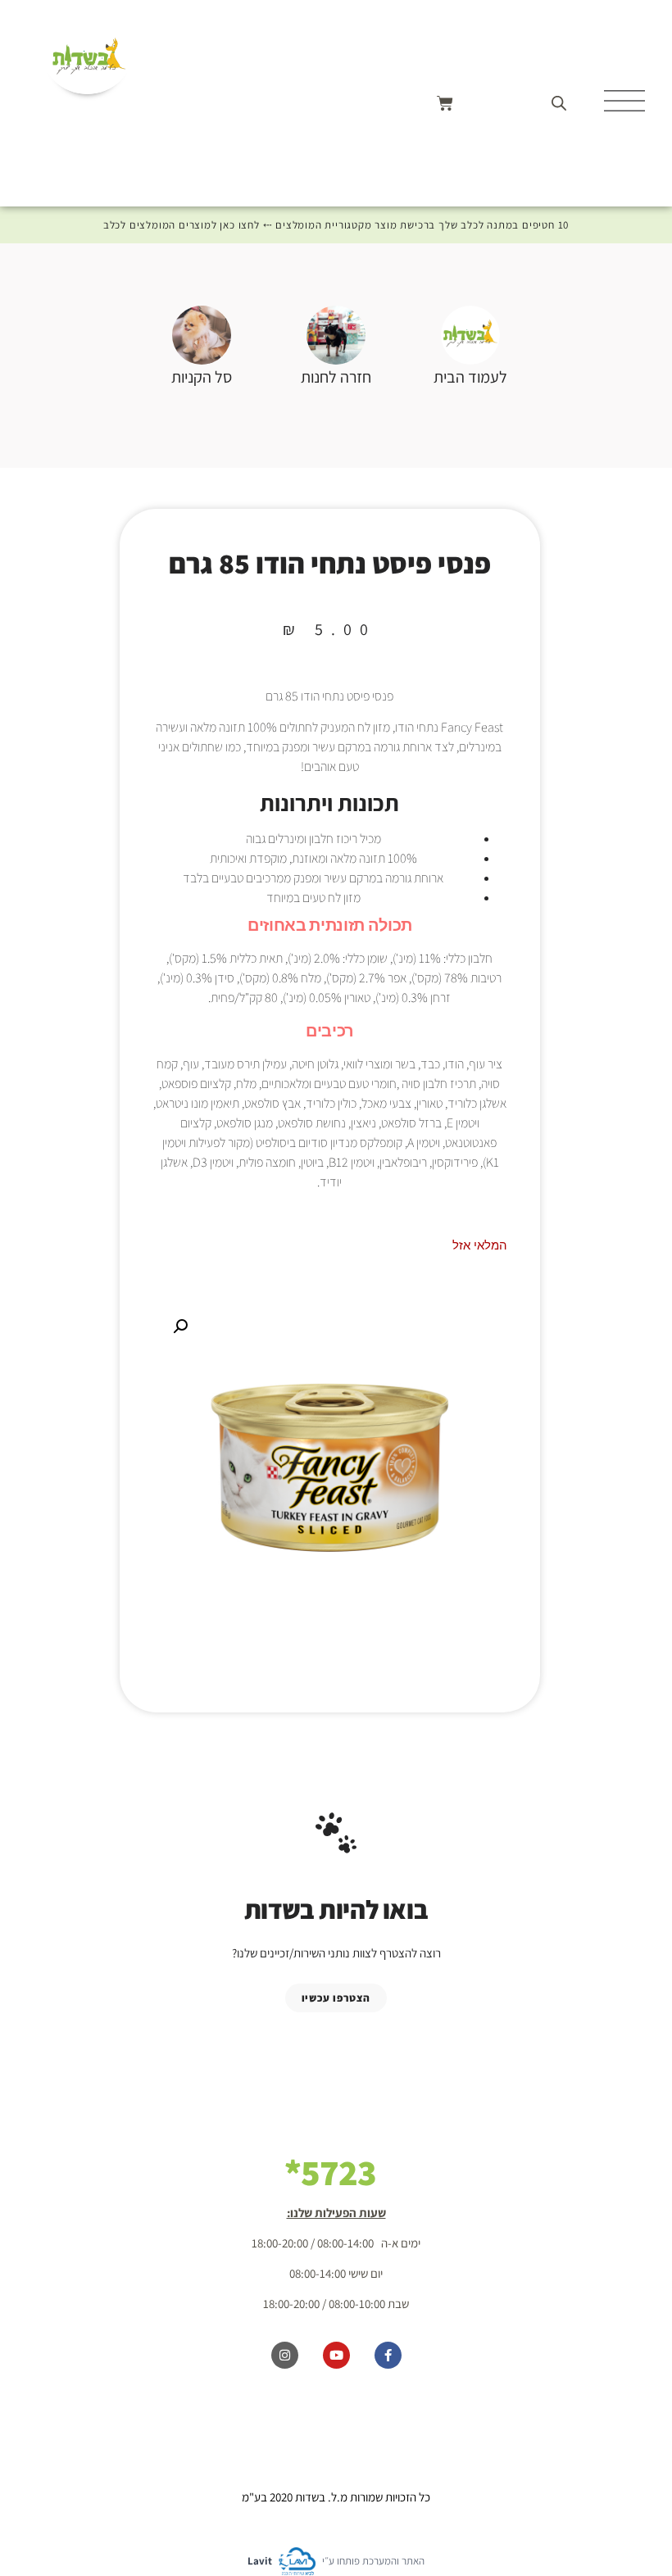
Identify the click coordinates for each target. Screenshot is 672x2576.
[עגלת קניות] (445, 103)
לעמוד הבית (470, 377)
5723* (330, 2172)
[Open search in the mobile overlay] (559, 103)
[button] (180, 1327)
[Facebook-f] (388, 2355)
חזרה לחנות (336, 377)
